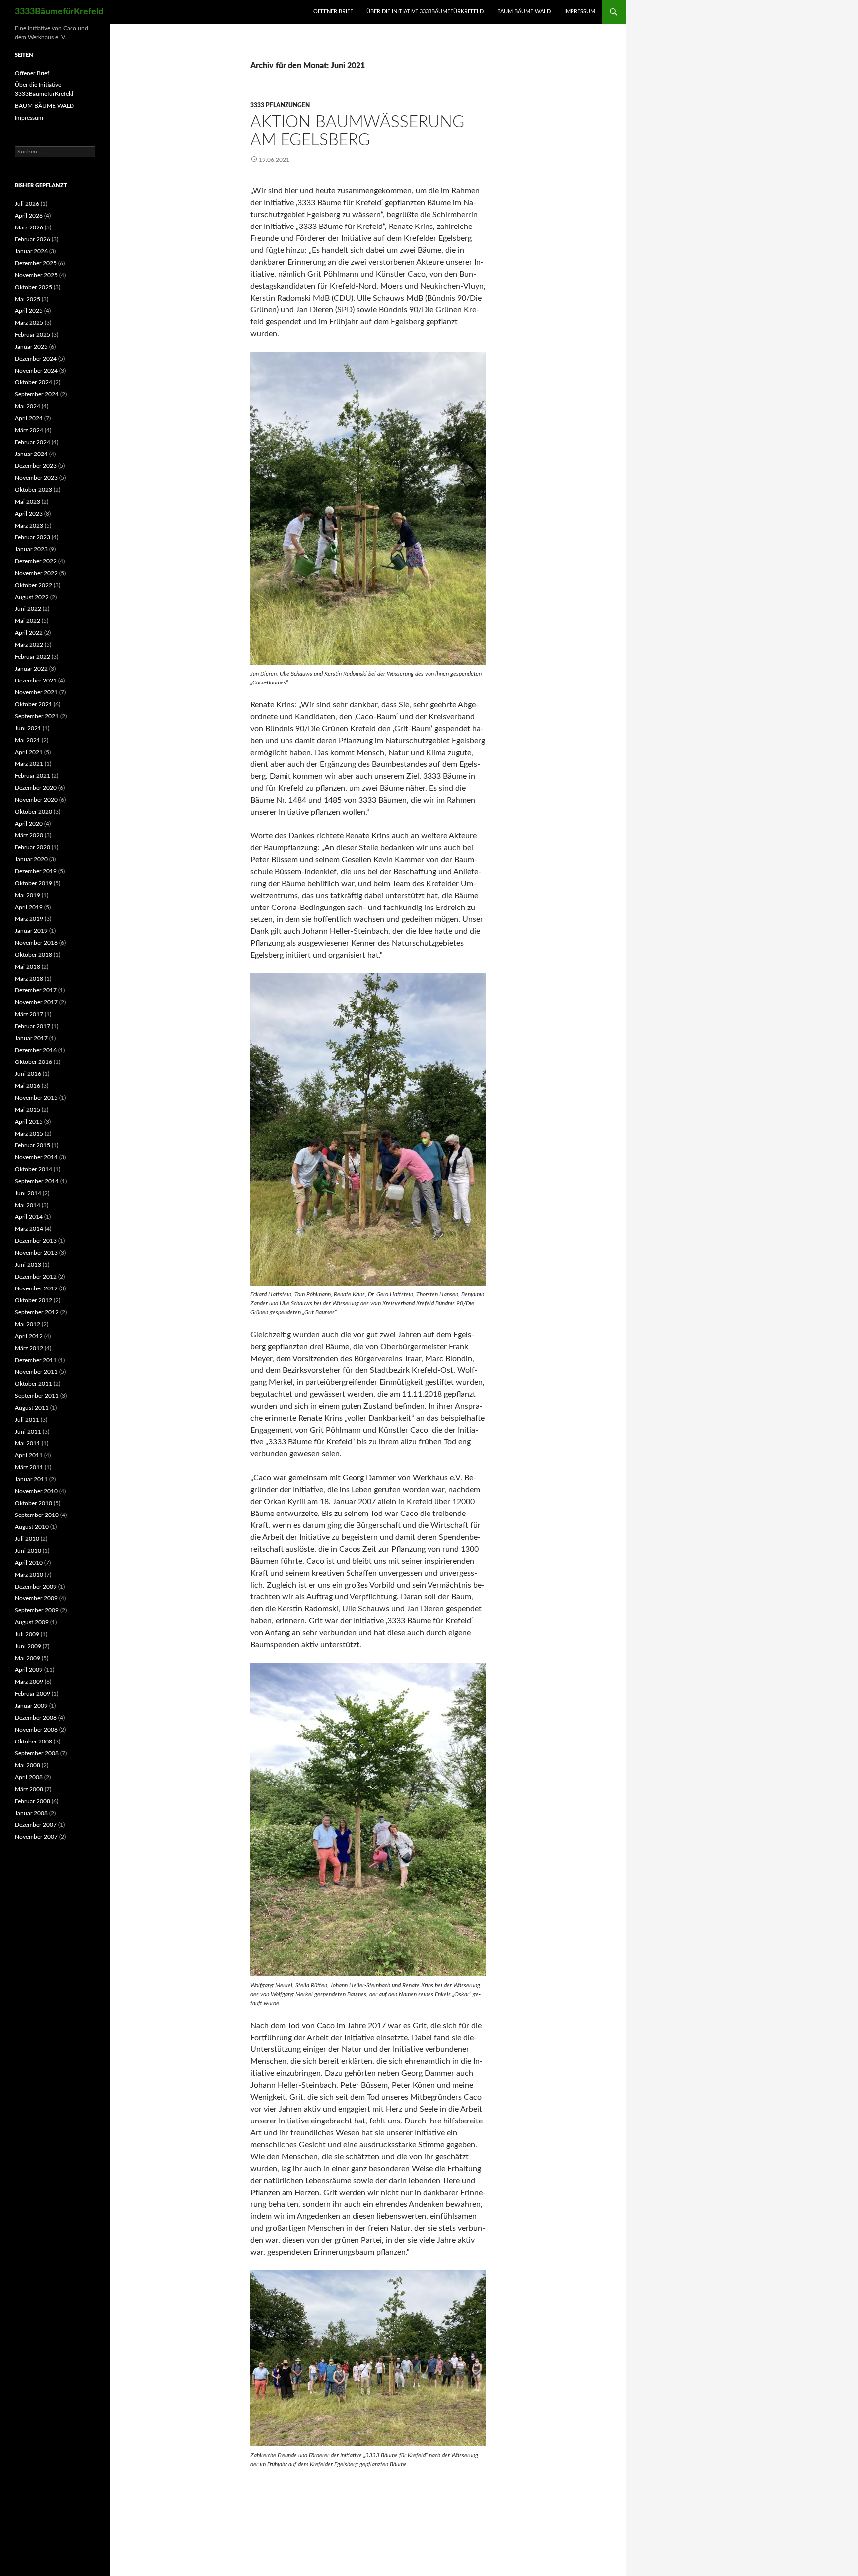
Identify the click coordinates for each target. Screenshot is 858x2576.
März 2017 (29, 1014)
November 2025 (36, 275)
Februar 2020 (33, 847)
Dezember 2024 (36, 359)
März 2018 (29, 979)
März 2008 (29, 1789)
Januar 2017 (31, 1038)
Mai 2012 (28, 1324)
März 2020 (29, 835)
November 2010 (36, 1491)
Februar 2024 (33, 442)
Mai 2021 (28, 740)
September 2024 (37, 394)
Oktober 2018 (34, 955)
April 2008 (29, 1777)
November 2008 (36, 1730)
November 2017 (36, 1002)
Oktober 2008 (34, 1742)
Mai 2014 (28, 1205)
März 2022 (29, 645)
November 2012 (36, 1288)
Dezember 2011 (36, 1360)
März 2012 (29, 1348)
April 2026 (29, 216)
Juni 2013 (28, 1265)
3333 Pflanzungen (280, 105)
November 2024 (36, 371)
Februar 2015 (33, 1145)
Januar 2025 (31, 347)
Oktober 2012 (34, 1300)
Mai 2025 (28, 299)
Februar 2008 (33, 1801)
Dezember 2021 (36, 681)
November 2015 (36, 1098)
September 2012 (37, 1312)
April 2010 (29, 1563)
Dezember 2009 (36, 1587)
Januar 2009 (31, 1706)
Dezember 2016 (36, 1050)
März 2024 (29, 430)
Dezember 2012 (36, 1277)
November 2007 (36, 1837)
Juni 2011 (28, 1432)
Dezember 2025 (36, 263)
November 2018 (36, 943)
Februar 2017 (33, 1026)
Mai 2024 (28, 406)
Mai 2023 (28, 502)
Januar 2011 (31, 1479)
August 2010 (32, 1527)
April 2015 (29, 1122)
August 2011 (32, 1408)
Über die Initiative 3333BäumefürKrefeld (425, 12)
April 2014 (29, 1217)
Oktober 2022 (34, 585)
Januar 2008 (31, 1813)
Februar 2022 (33, 657)
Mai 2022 (28, 621)
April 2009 (29, 1670)
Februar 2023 (33, 537)
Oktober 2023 (34, 490)
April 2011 (29, 1455)
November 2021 (36, 692)
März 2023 (29, 526)
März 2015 (29, 1134)
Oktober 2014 (34, 1169)
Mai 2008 (28, 1765)
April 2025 (29, 311)
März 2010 (29, 1575)
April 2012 (29, 1336)
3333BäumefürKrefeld (59, 12)
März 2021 (29, 764)
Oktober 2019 (34, 883)
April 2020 (29, 824)
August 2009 (32, 1622)
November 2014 (36, 1157)
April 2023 (29, 514)
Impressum (580, 12)
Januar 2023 (31, 549)
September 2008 (37, 1753)
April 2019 (29, 907)
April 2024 (29, 418)
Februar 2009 (33, 1694)
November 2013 (36, 1253)
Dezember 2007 (36, 1825)
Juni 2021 (28, 728)
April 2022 (29, 633)
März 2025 (29, 323)
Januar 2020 (31, 859)
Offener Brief (333, 12)
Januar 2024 (31, 454)
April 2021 (29, 752)
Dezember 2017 (36, 990)
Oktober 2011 (34, 1384)
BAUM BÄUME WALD (524, 12)
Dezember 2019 (36, 871)
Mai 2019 (28, 895)
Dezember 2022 (36, 561)
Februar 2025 (33, 335)
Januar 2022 (31, 669)
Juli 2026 (27, 204)
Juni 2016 (28, 1074)
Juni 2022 (28, 609)
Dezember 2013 (36, 1241)
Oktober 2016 (34, 1062)
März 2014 (29, 1229)
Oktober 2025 (34, 287)
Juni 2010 (28, 1551)
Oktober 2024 (34, 382)
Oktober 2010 (34, 1503)
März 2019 (29, 919)
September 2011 (37, 1396)
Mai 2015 (28, 1110)
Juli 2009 (27, 1634)
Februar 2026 (33, 239)
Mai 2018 (28, 967)
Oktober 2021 (34, 704)
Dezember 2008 (36, 1718)
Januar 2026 (31, 251)
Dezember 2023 (36, 466)
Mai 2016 (28, 1086)
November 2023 (36, 478)
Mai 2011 (28, 1443)
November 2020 (36, 800)
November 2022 (36, 573)
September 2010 (37, 1515)
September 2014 (37, 1181)
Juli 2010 (27, 1539)
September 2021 (37, 716)
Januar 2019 (31, 931)
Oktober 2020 (34, 812)
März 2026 (29, 227)
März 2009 (29, 1682)
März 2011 (29, 1467)
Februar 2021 (33, 776)
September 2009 (37, 1610)
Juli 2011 (27, 1420)
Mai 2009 (28, 1658)
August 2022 (32, 597)
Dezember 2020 (36, 788)
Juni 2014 (28, 1193)
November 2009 (36, 1598)
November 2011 (36, 1372)
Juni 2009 (28, 1646)
